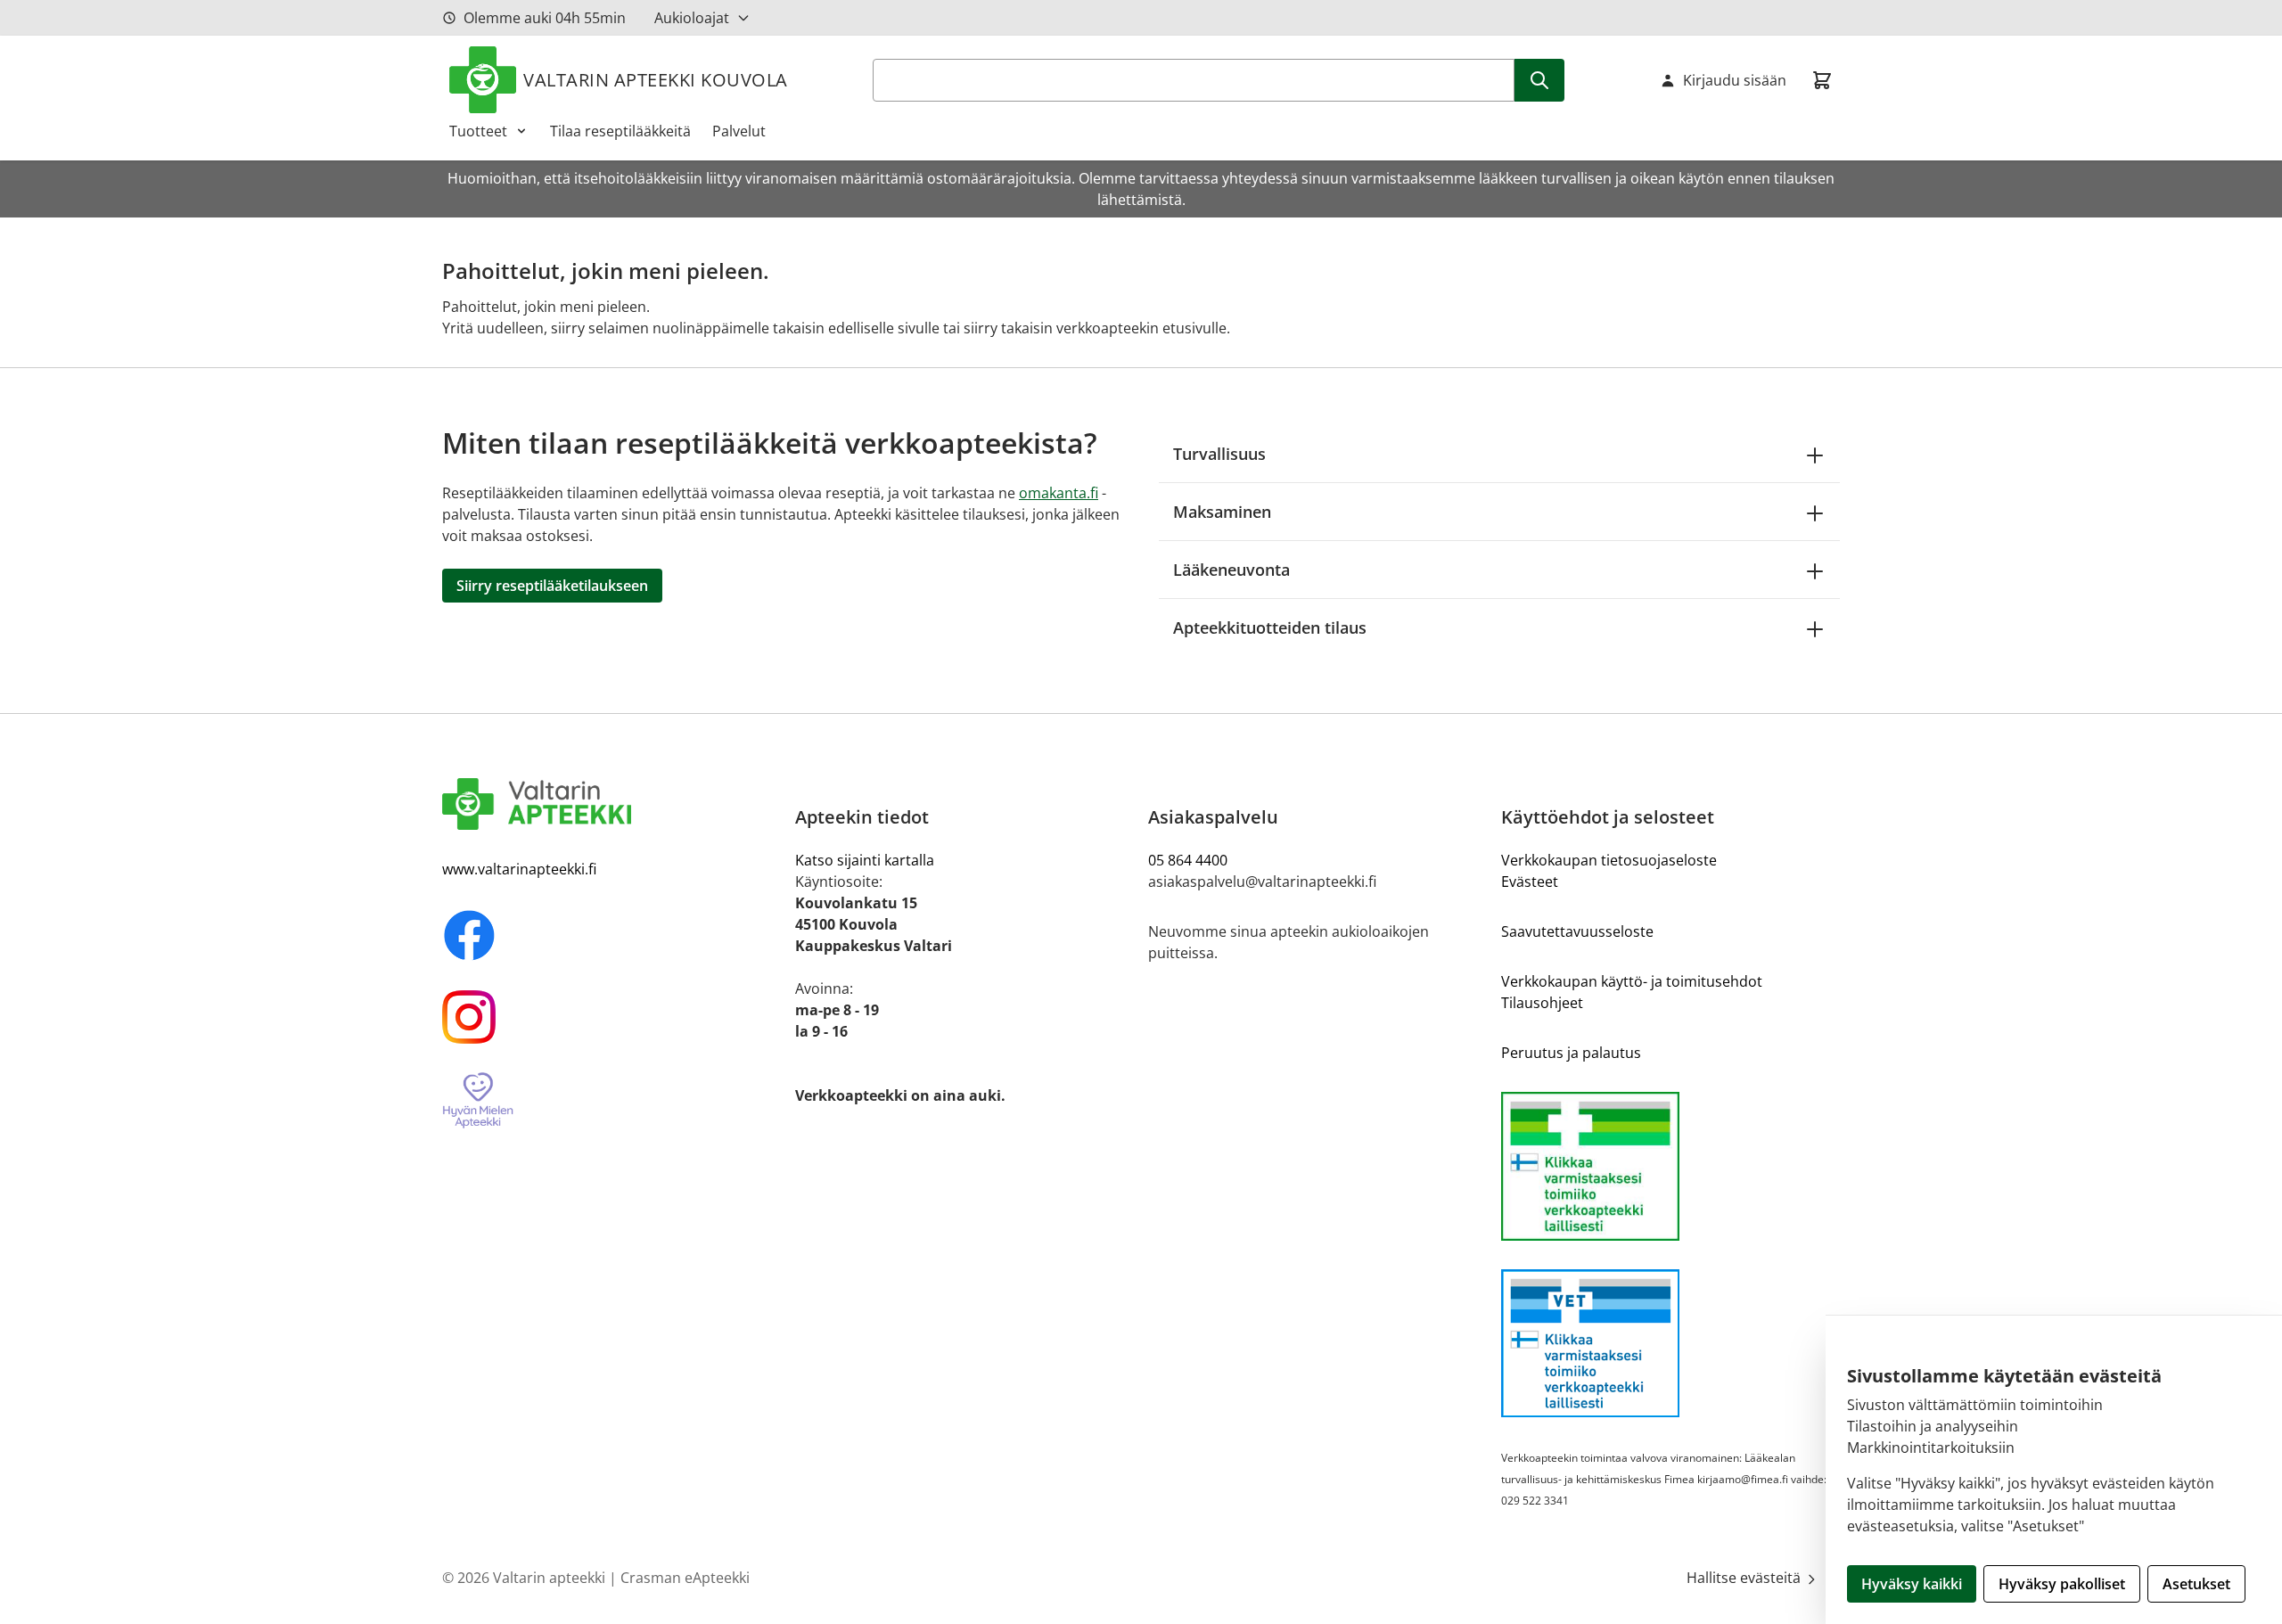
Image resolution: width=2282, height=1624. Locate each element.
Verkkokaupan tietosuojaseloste (1609, 860)
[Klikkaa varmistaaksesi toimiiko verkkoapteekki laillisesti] (1670, 1166)
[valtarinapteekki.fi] (612, 804)
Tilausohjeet (1542, 1003)
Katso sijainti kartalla (865, 860)
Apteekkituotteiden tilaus (1270, 627)
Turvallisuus (1219, 454)
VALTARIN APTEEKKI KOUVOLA (656, 80)
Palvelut (739, 131)
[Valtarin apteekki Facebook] (612, 935)
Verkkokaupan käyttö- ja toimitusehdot (1632, 981)
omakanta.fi (1059, 493)
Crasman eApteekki (685, 1578)
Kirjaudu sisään (1735, 80)
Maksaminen (1222, 512)
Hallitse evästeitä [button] (1745, 1578)
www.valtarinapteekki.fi (519, 869)
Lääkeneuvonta (1231, 570)
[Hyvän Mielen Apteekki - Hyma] (612, 1101)
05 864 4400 (1188, 860)
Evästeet (1530, 882)
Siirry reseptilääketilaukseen (552, 586)
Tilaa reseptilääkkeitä (620, 131)
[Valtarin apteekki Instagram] (612, 1017)
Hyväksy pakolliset (2062, 1584)
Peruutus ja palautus (1571, 1053)
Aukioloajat (692, 18)
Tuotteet (478, 131)
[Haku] (1539, 80)
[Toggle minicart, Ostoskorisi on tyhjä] (1822, 80)
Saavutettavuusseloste (1577, 931)
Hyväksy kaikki (1912, 1584)
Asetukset (2196, 1584)
